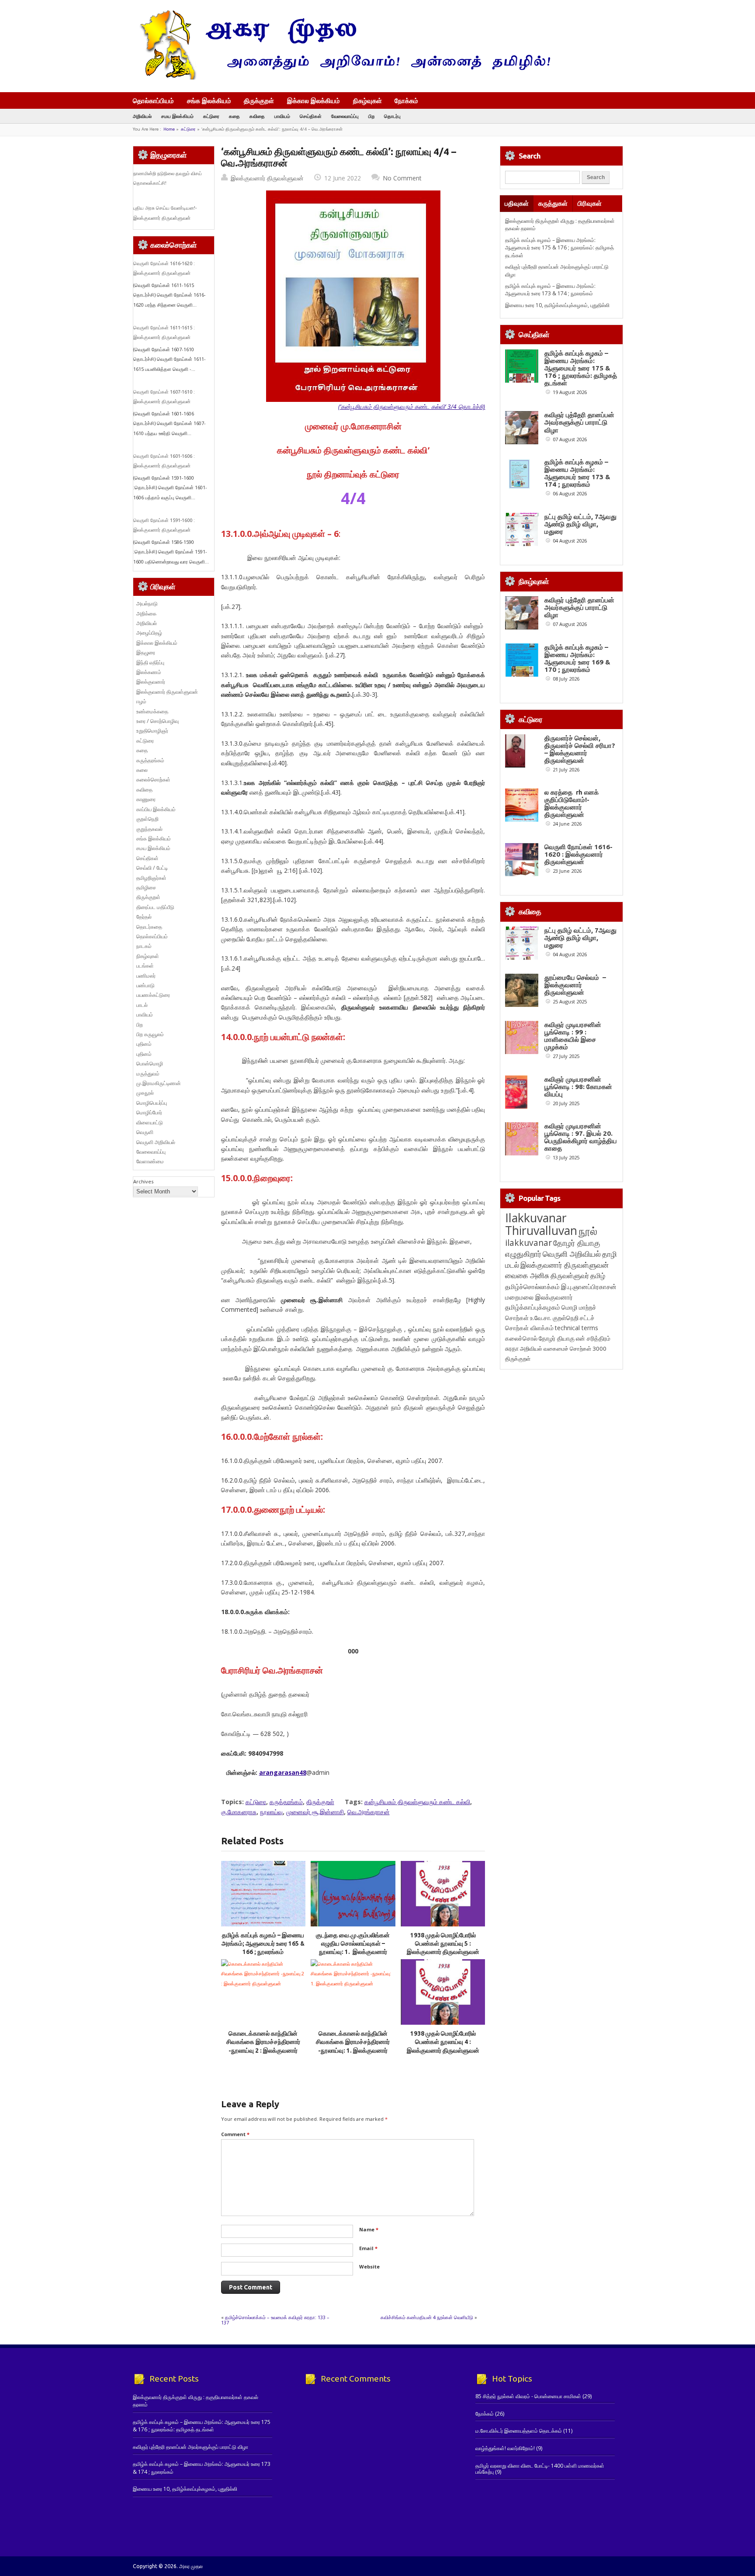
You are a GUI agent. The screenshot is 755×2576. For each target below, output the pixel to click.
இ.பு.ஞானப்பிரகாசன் (589, 1286)
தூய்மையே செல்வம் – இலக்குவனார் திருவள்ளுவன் (575, 985)
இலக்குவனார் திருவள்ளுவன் (267, 178)
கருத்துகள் (553, 203)
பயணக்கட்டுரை (153, 995)
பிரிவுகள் (590, 203)
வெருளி (145, 1132)
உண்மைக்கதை (152, 711)
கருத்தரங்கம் (286, 1802)
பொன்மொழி (150, 1063)
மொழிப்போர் (149, 1112)
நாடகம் (144, 946)
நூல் (588, 1231)
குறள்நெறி (147, 819)
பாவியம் (282, 116)
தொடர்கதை (149, 927)
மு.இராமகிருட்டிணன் (159, 1083)
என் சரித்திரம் (593, 1338)
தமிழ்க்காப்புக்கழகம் (533, 1307)
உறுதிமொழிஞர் (152, 731)
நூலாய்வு (271, 1812)
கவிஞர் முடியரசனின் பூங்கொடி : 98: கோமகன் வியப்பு (578, 1087)
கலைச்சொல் (521, 1338)
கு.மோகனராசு (239, 1812)
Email (368, 2248)
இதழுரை (146, 652)
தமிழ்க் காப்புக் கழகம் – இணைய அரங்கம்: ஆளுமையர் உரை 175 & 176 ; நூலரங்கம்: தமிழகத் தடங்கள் (559, 248)
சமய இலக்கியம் (177, 116)
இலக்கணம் (149, 672)
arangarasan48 (283, 1772)
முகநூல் (145, 1093)
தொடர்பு (392, 116)
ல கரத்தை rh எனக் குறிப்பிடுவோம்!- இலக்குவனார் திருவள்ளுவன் (571, 803)
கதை (234, 116)
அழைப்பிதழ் (149, 633)
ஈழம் (141, 701)
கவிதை (257, 116)
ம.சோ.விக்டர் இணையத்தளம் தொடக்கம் (519, 2431)
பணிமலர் (146, 976)
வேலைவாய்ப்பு (345, 116)
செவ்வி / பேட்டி (152, 868)
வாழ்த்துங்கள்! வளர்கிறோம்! (505, 2448)
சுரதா (512, 1349)
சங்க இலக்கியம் (209, 100)
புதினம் (144, 1044)
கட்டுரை (211, 116)
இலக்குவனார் (151, 682)
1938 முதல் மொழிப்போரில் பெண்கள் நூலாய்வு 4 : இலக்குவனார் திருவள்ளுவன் (443, 2042)
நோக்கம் (406, 101)
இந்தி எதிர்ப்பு (150, 662)
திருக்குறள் (259, 100)
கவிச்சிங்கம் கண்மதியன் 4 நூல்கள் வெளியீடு (427, 2317)
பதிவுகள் (517, 203)
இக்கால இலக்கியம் (313, 100)
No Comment (402, 178)
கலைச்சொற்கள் (153, 780)
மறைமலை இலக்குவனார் (539, 1297)
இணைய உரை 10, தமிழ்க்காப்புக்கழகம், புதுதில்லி (557, 305)
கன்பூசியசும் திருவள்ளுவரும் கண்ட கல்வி (417, 1802)
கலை (142, 770)
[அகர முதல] (341, 78)
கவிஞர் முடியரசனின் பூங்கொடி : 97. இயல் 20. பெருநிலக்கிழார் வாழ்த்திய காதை (581, 1137)
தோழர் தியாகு (557, 1338)
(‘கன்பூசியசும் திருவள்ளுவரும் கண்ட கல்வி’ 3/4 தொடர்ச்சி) (412, 406)
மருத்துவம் (148, 1074)
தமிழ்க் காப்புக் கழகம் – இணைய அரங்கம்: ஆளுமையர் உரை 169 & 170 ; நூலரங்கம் (577, 658)
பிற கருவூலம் (150, 1034)
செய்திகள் (311, 116)
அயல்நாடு (147, 603)
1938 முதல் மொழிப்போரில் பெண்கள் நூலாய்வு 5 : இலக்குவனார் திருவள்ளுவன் (443, 1944)
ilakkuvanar (528, 1243)
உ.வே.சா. (541, 1318)
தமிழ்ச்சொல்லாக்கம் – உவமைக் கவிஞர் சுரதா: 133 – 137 (275, 2320)
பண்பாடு (145, 985)
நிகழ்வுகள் (367, 100)
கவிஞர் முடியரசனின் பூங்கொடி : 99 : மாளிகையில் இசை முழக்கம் (573, 1036)
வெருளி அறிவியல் (156, 1142)
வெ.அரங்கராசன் (369, 1812)
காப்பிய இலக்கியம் (156, 809)
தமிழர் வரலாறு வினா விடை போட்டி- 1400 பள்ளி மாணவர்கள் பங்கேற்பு (540, 2469)
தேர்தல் (144, 917)
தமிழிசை (146, 887)
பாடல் (142, 1005)
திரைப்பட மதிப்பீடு (155, 907)
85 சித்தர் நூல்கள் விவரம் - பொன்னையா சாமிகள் (528, 2396)
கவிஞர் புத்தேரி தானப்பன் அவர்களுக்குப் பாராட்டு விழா (579, 422)
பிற (371, 116)
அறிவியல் (142, 116)
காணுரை (146, 799)
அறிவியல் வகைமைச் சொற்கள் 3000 (563, 1349)
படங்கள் (145, 966)
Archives (143, 1181)
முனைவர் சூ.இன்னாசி (315, 1812)
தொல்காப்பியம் (153, 100)
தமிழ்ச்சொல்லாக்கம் (532, 1286)
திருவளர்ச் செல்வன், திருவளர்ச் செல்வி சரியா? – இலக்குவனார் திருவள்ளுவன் (580, 749)
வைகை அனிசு (527, 1275)
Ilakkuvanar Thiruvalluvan (541, 1224)
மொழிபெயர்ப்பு (152, 1103)
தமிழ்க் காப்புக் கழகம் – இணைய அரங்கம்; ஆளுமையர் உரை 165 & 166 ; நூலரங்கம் (263, 1944)
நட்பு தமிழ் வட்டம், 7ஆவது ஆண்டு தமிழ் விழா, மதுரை (580, 524)
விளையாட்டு (150, 1122)
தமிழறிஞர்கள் (151, 878)
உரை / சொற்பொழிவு (158, 721)
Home (169, 129)
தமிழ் (598, 1276)
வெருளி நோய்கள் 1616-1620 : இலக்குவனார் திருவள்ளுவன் (578, 854)
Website (369, 2267)
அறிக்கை (146, 614)
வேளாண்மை (150, 1161)
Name (369, 2229)
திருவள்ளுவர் (570, 1275)
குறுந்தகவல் (149, 829)
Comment (235, 2134)
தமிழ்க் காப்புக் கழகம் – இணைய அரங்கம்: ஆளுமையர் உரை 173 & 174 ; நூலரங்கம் (550, 290)
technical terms (577, 1328)
